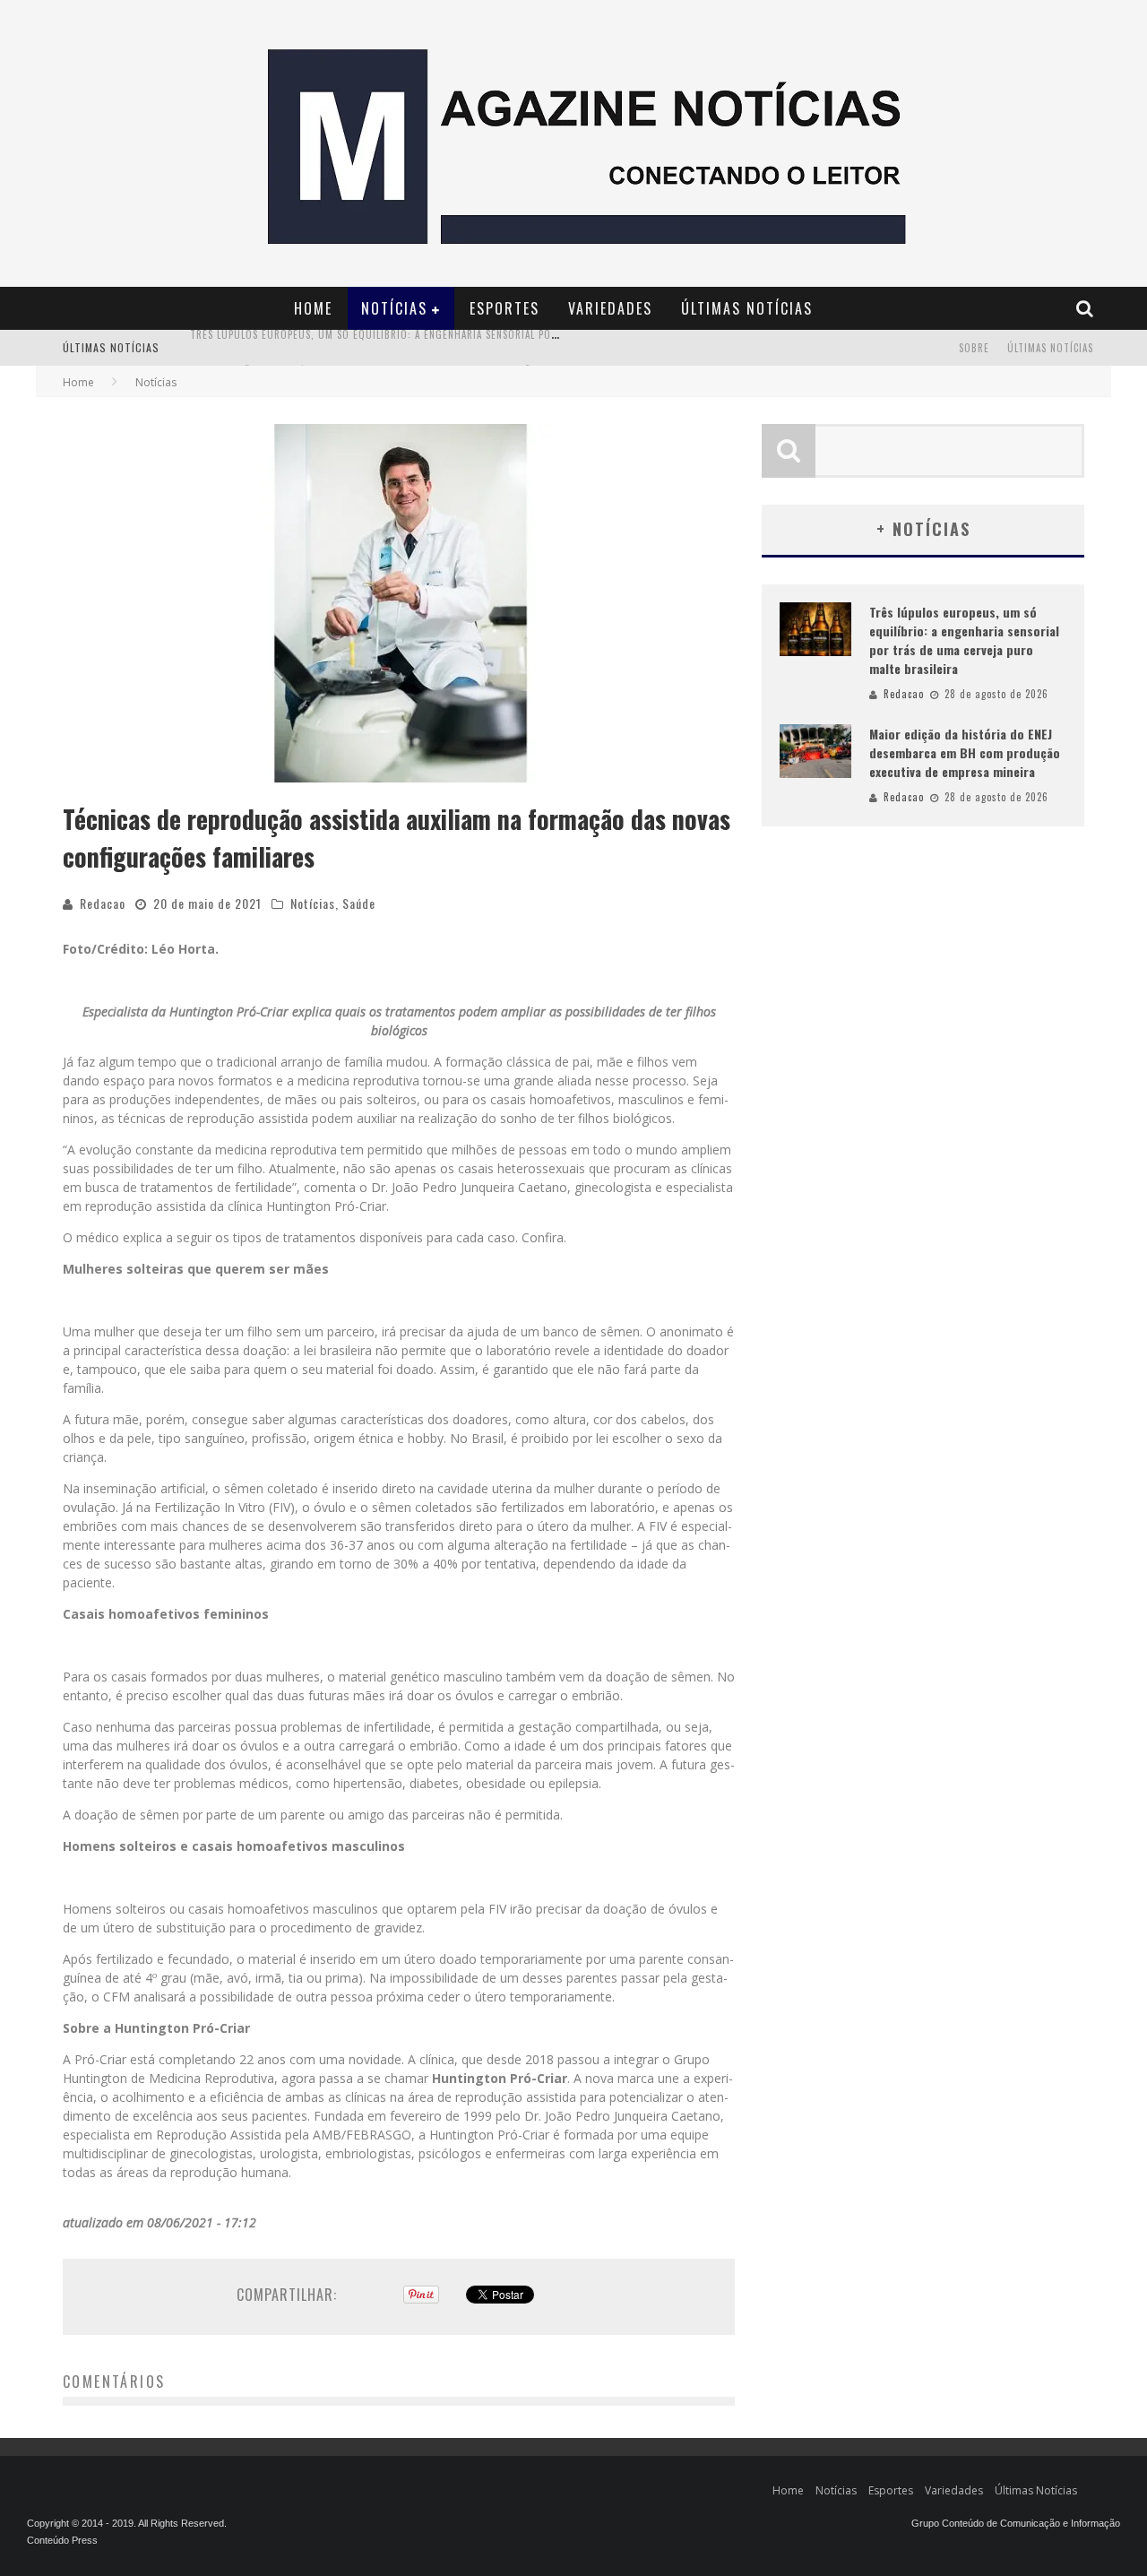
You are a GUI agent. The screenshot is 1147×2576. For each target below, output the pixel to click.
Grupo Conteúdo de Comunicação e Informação (1016, 2523)
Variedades (610, 308)
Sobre (974, 348)
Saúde (359, 903)
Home (313, 308)
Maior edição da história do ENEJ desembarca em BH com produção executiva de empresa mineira (442, 350)
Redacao (103, 903)
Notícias (394, 308)
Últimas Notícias (747, 308)
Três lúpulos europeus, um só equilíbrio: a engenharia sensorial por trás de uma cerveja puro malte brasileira (964, 640)
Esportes (505, 308)
